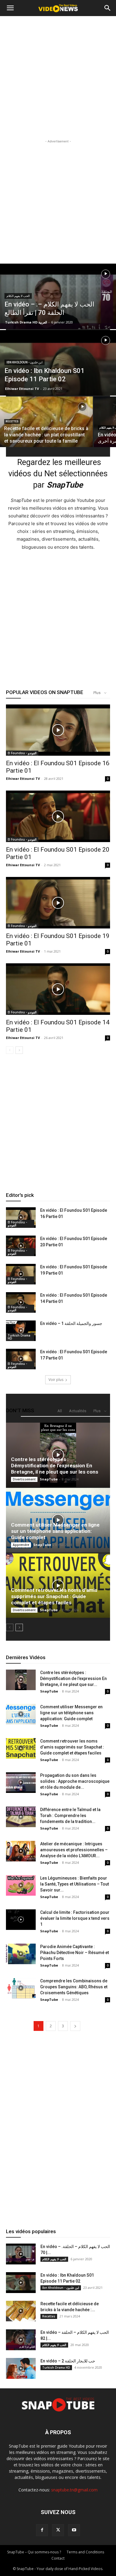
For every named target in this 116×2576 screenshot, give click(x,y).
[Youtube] (74, 2530)
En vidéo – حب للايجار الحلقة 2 (68, 2361)
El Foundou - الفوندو (22, 753)
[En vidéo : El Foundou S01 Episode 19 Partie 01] (58, 903)
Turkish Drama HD (19, 1337)
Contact (58, 2558)
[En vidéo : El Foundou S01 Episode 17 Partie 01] (21, 1359)
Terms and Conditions (85, 2552)
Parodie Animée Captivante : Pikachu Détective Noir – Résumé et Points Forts (75, 1953)
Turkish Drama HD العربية (26, 322)
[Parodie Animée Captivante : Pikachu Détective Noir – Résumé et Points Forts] (21, 1954)
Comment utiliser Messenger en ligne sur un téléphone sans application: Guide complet (55, 1531)
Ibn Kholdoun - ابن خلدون (25, 362)
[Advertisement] (58, 77)
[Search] (108, 8)
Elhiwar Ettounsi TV (22, 389)
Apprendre (21, 1545)
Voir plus (56, 1380)
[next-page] (19, 1050)
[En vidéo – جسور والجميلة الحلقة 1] (21, 1331)
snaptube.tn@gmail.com (74, 2490)
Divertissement (24, 1479)
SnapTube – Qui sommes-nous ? (34, 2552)
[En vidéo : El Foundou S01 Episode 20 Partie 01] (58, 816)
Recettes (12, 421)
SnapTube (49, 1479)
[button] (10, 8)
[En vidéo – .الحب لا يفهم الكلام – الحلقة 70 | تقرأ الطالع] (58, 307)
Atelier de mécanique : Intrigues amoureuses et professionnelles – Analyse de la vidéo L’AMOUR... (74, 1850)
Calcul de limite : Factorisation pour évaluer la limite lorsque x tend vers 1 (75, 1918)
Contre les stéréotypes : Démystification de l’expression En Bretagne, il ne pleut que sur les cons (55, 1466)
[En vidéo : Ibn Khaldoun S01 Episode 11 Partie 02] (58, 380)
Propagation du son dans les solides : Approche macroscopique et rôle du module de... (75, 1781)
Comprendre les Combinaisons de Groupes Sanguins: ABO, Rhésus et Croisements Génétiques (74, 1987)
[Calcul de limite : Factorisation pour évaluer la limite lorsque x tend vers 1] (21, 1920)
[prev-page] (10, 1050)
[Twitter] (58, 2530)
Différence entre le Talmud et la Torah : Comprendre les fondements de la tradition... (70, 1816)
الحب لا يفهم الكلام (18, 296)
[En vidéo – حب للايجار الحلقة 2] (21, 2368)
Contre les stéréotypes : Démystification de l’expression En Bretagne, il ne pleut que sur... (73, 1679)
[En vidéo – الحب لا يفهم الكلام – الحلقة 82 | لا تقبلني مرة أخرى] (21, 2340)
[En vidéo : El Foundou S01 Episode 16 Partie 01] (58, 730)
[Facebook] (42, 2530)
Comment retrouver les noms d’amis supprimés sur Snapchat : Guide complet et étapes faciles (54, 1596)
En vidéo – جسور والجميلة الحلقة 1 (71, 1323)
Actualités (78, 1411)
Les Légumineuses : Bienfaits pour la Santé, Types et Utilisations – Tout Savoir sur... (75, 1884)
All (60, 1411)
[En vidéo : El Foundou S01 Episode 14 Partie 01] (58, 989)
